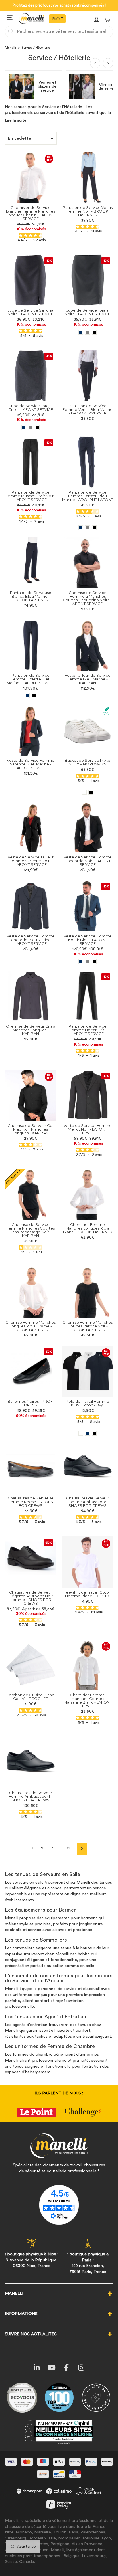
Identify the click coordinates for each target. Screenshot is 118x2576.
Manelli (10, 48)
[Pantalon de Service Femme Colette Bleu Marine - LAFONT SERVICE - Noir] (34, 696)
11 (68, 1848)
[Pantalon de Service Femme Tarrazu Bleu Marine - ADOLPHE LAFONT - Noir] (94, 528)
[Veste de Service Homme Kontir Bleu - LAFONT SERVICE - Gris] (87, 962)
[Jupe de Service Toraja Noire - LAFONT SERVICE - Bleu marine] (81, 332)
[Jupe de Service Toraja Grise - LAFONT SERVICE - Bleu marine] (24, 427)
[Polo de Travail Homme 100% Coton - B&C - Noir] (94, 1433)
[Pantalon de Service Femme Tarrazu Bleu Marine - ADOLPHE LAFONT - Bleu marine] (81, 528)
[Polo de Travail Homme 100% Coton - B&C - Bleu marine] (87, 1433)
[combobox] (59, 31)
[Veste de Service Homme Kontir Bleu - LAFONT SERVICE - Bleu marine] (81, 962)
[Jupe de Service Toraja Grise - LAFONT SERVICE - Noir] (37, 427)
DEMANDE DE (57, 19)
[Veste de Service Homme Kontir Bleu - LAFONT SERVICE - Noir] (94, 962)
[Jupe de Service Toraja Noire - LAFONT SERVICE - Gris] (87, 332)
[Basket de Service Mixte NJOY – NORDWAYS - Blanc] (84, 792)
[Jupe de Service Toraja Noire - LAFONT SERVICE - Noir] (94, 332)
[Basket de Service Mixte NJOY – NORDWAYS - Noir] (91, 792)
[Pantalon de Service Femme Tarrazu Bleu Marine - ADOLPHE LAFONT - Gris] (87, 528)
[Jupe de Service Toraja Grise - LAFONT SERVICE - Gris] (31, 427)
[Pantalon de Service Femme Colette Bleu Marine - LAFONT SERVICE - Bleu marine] (27, 696)
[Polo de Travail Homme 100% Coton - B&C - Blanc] (81, 1433)
